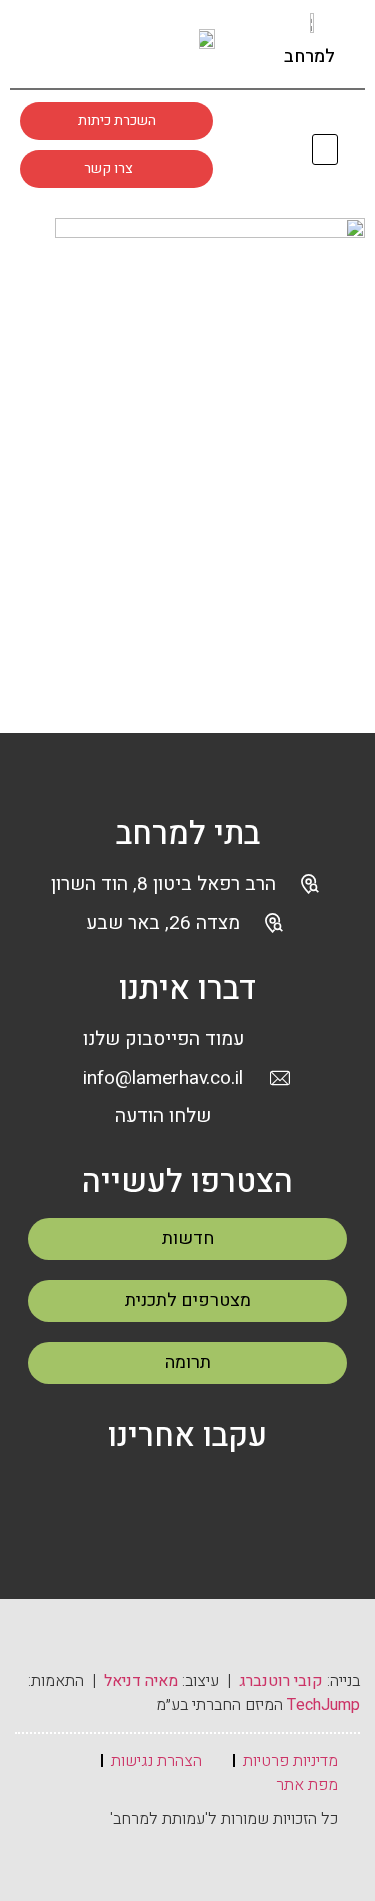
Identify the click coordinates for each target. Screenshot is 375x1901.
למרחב (309, 56)
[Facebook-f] (56, 43)
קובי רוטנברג (281, 1681)
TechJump (323, 1705)
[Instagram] (94, 43)
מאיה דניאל (141, 1681)
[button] (325, 149)
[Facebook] (141, 1493)
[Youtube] (132, 43)
